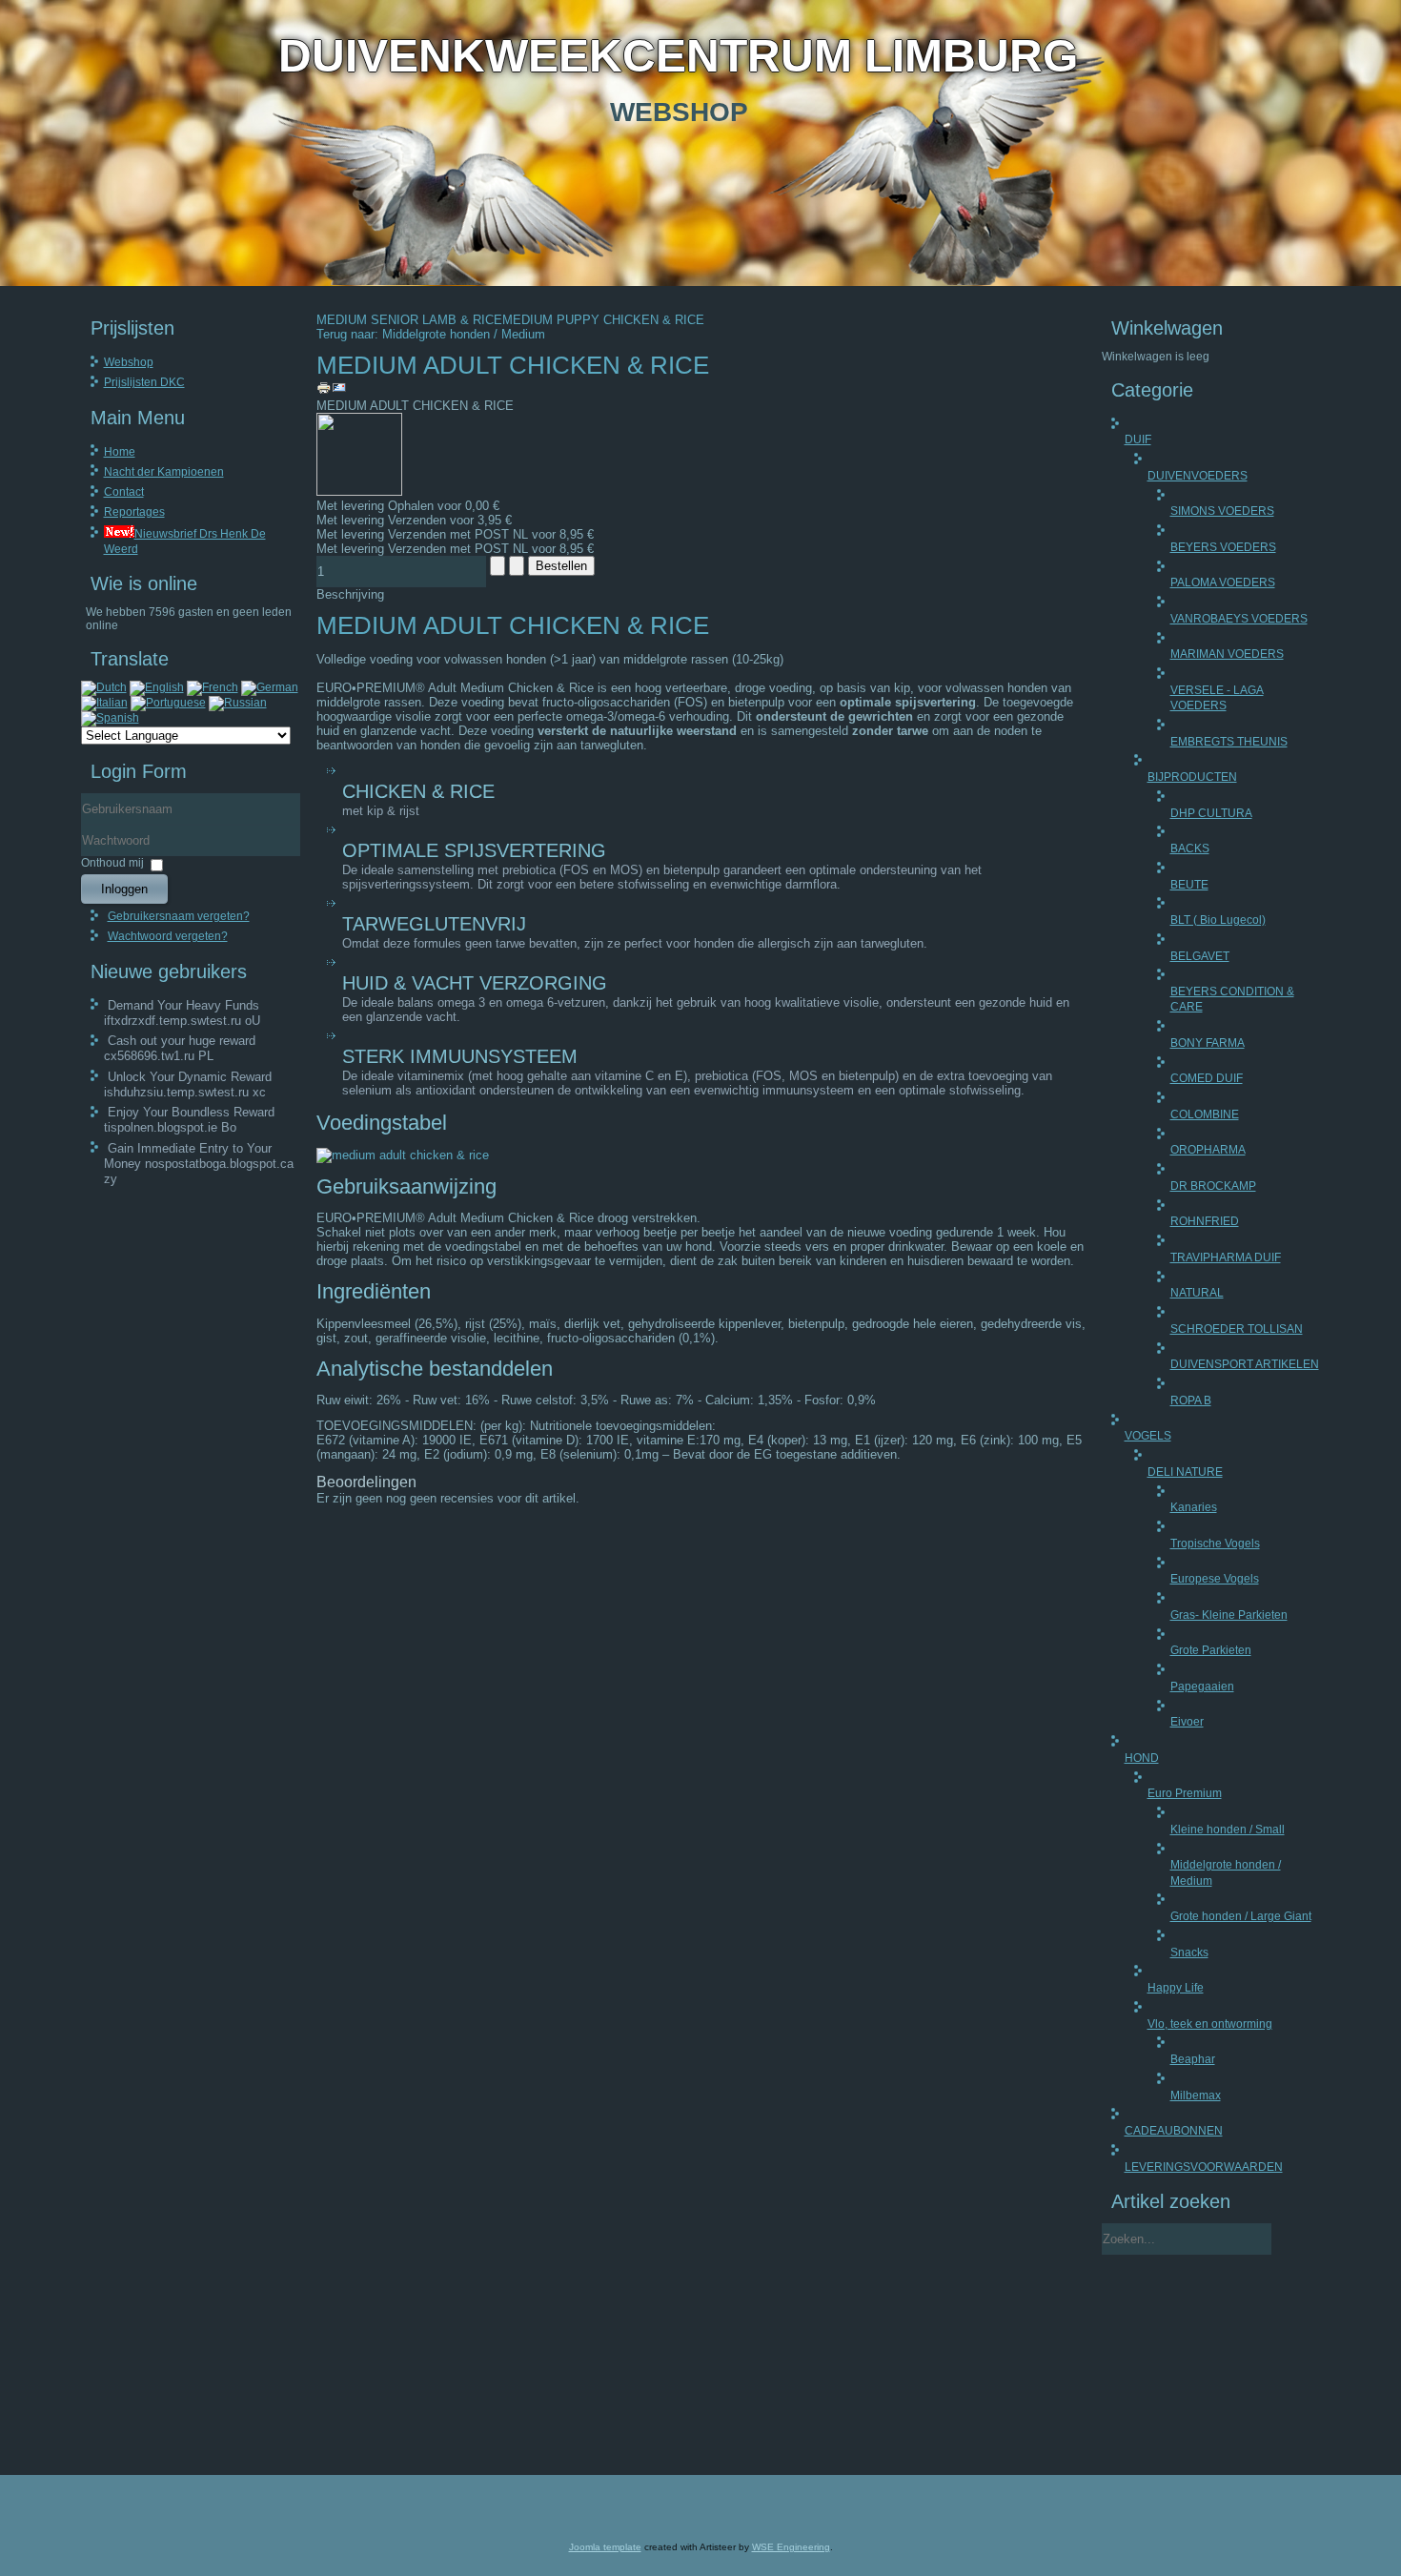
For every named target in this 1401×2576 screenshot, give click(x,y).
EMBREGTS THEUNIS (1229, 742)
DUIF (1138, 440)
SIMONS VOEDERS (1222, 511)
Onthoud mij (112, 863)
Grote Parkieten (1211, 1650)
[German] (270, 687)
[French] (213, 687)
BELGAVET (1200, 956)
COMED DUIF (1207, 1078)
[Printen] (324, 391)
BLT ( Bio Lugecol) (1218, 920)
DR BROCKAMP (1213, 1186)
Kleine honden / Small (1228, 1830)
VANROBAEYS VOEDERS (1239, 619)
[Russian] (238, 703)
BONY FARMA (1208, 1043)
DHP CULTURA (1211, 813)
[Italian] (104, 703)
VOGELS (1148, 1436)
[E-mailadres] (339, 391)
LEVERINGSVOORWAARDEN (1204, 2167)
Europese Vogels (1215, 1579)
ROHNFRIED (1205, 1221)
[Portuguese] (168, 703)
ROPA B (1191, 1400)
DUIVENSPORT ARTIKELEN (1245, 1364)
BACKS (1190, 848)
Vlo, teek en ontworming (1210, 2024)
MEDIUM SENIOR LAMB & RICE (409, 320)
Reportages (134, 512)
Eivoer (1187, 1722)
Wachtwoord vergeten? (168, 936)
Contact (124, 492)
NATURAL (1197, 1293)
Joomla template (605, 2547)
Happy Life (1176, 1988)
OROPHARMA (1208, 1150)
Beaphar (1193, 2059)
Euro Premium (1185, 1793)
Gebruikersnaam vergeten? (179, 916)
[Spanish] (110, 718)
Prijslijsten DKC (144, 382)
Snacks (1189, 1952)
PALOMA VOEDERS (1223, 583)
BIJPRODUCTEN (1192, 777)
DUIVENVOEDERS (1198, 476)
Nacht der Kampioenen (164, 472)
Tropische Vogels (1215, 1544)
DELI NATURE (1185, 1472)
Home (120, 452)
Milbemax (1196, 2096)
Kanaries (1194, 1507)
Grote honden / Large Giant (1241, 1916)
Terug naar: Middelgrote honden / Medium (431, 334)
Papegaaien (1202, 1687)
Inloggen (124, 889)
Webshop (129, 362)
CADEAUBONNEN (1174, 2131)
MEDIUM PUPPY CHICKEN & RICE (603, 320)
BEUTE (1189, 885)
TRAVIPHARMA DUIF (1226, 1257)
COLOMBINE (1205, 1114)
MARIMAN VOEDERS (1227, 654)
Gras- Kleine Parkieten (1229, 1615)
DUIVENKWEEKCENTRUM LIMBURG (678, 56)
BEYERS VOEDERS (1223, 547)
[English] (157, 687)
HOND (1142, 1758)
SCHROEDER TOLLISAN (1237, 1329)
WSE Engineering (791, 2547)
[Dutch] (104, 687)
